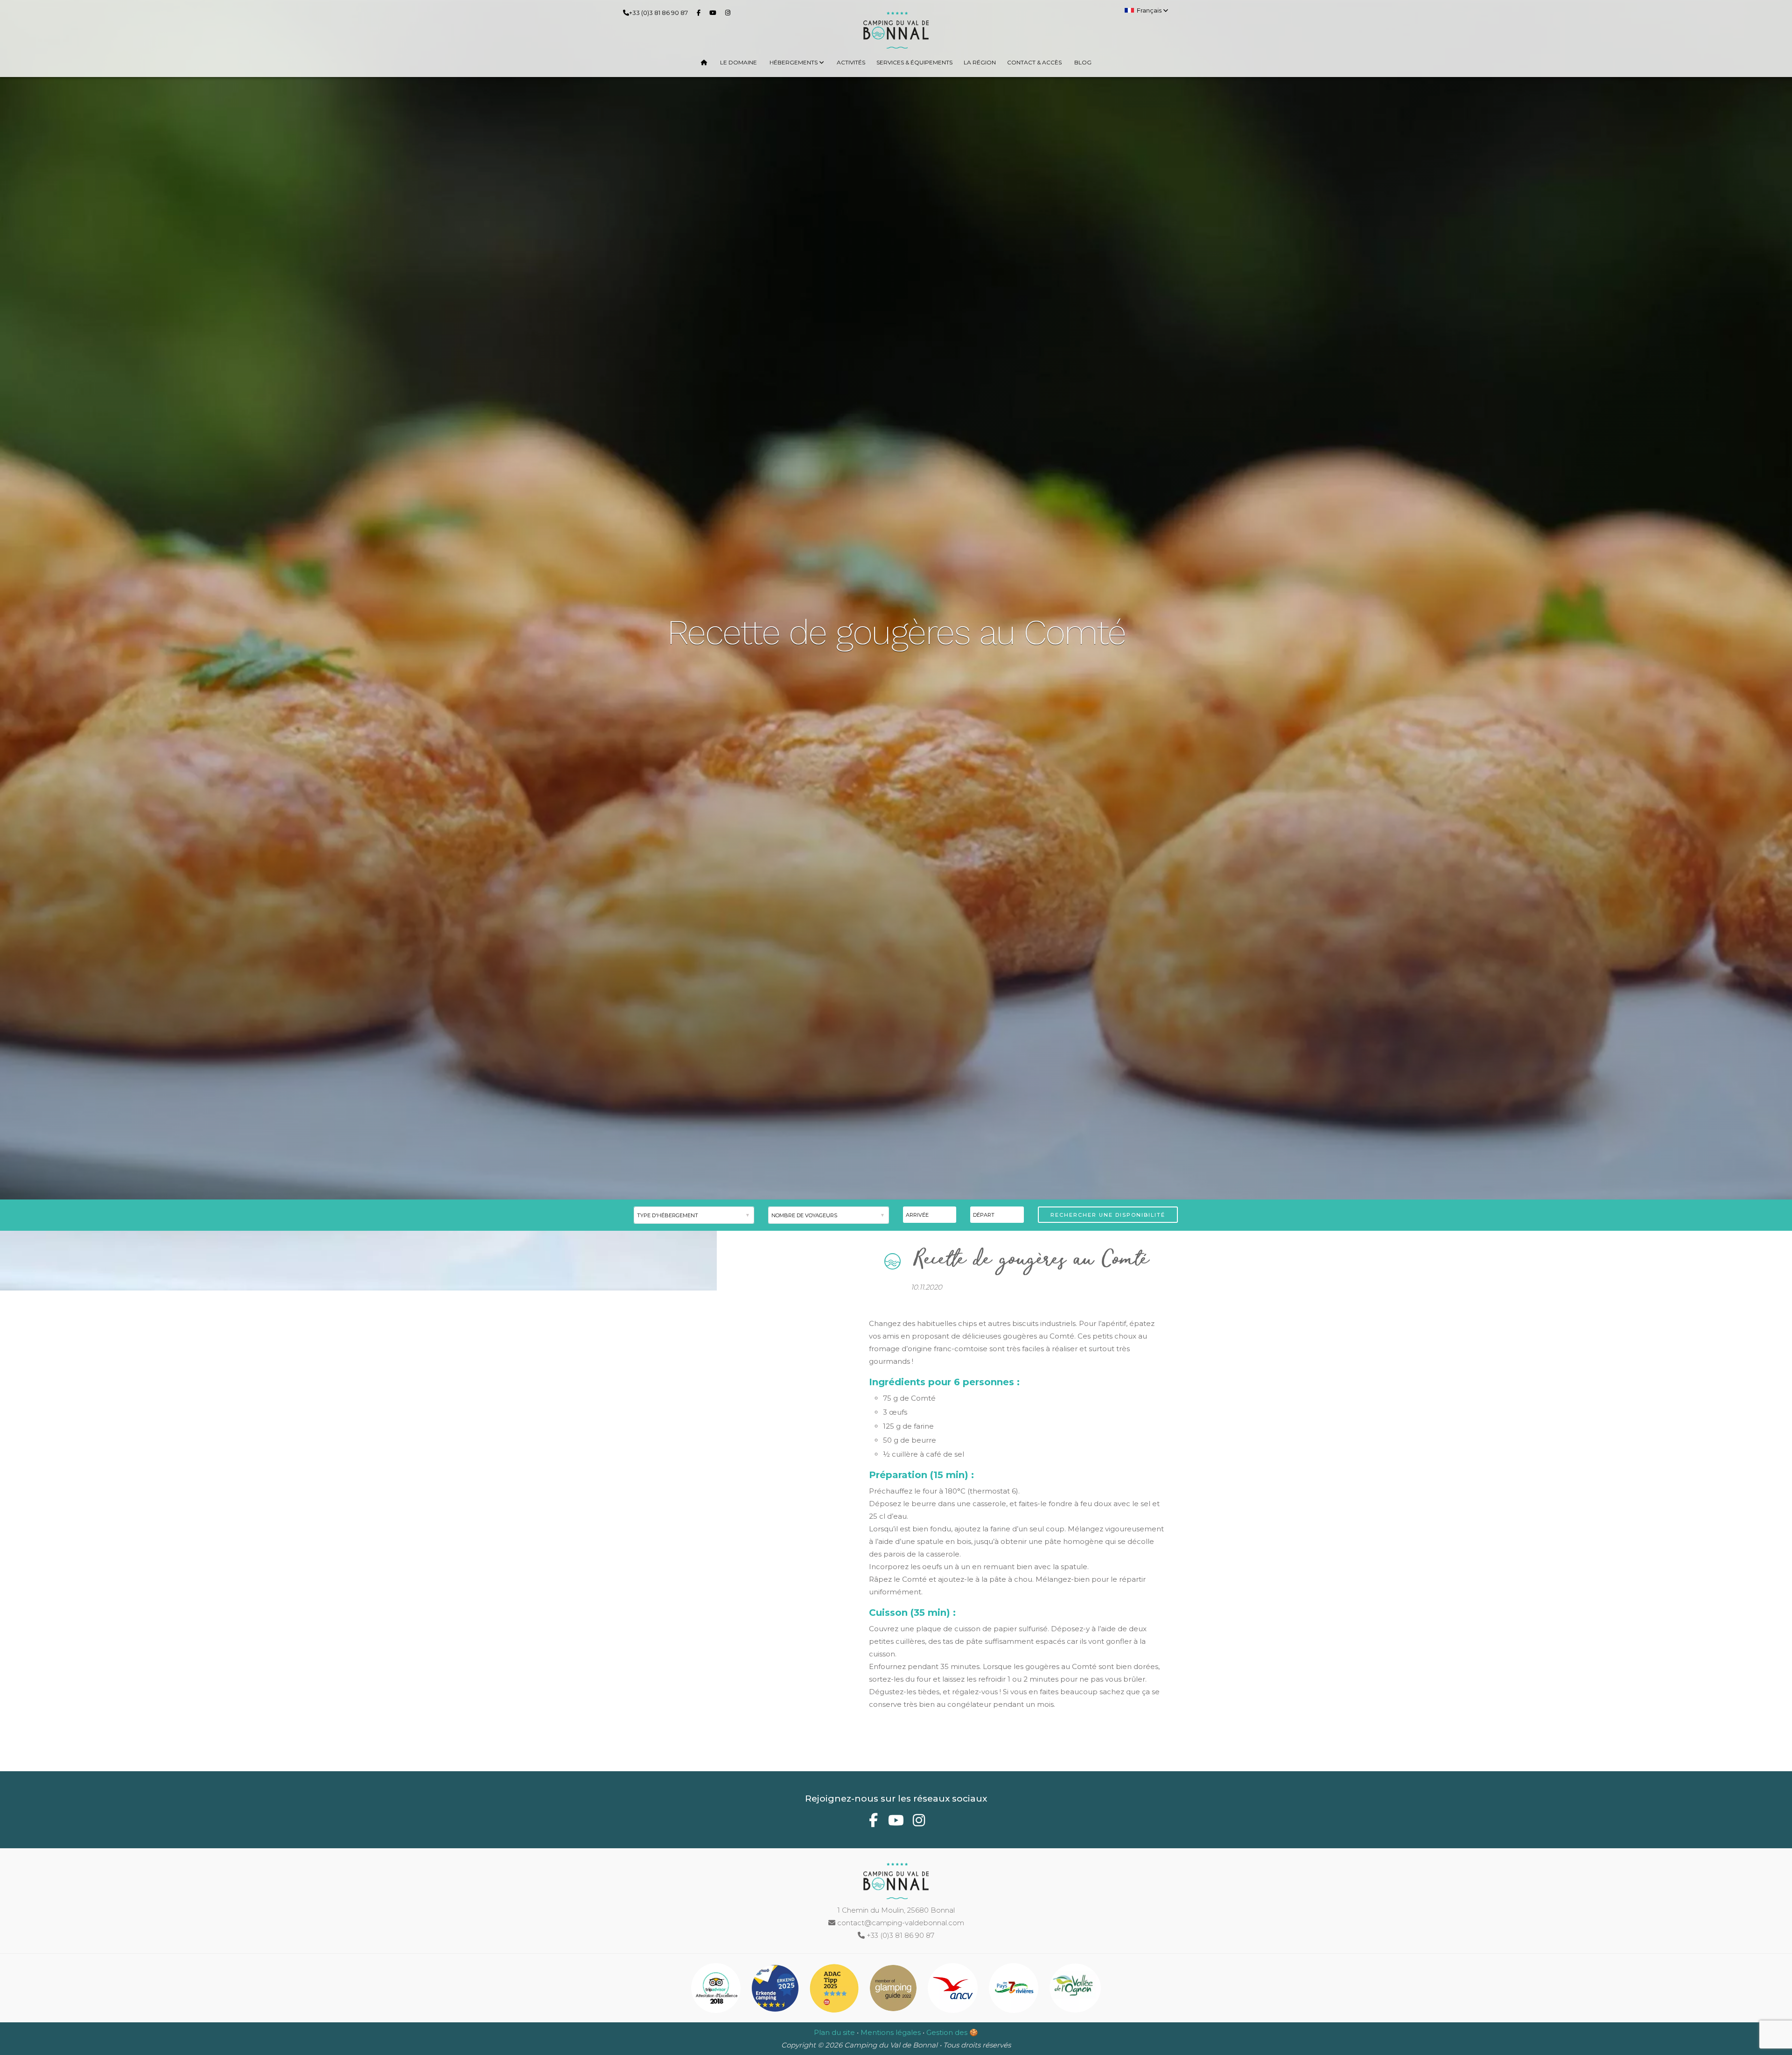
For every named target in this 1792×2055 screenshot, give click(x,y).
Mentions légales (891, 2032)
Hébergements (794, 62)
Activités (851, 62)
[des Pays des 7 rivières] (1015, 1990)
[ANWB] (776, 1990)
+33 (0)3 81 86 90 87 (658, 13)
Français (1150, 10)
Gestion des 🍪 (952, 2032)
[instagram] (730, 12)
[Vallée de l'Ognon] (1075, 1990)
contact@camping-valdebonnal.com (900, 1923)
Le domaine (738, 62)
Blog (1083, 62)
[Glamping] (894, 1990)
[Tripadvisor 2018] (717, 1990)
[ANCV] (954, 1990)
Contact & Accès (1034, 62)
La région (980, 62)
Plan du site (834, 2032)
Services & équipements (914, 62)
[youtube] (715, 12)
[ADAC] (835, 1990)
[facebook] (700, 12)
